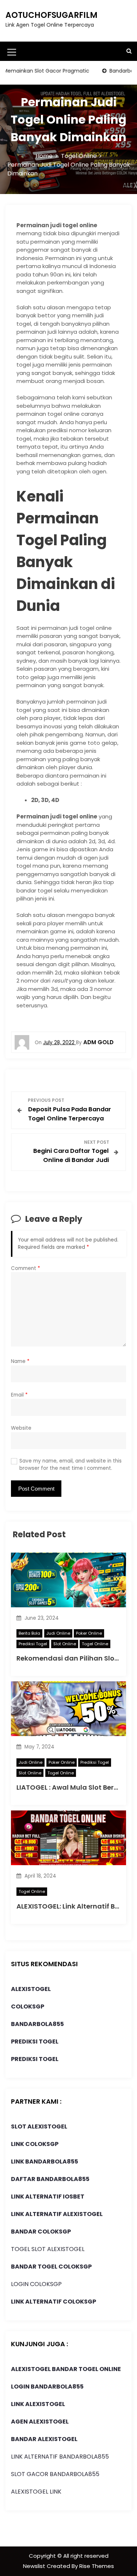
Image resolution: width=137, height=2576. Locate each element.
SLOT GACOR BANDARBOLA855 (55, 2474)
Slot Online (65, 1644)
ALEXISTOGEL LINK (36, 2492)
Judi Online (58, 1633)
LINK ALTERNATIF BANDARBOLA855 (60, 2457)
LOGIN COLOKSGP (36, 2284)
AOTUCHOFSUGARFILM (52, 15)
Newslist (35, 2566)
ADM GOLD (98, 1042)
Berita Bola (29, 1633)
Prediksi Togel (33, 1644)
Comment (26, 1268)
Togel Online (95, 1644)
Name (20, 1361)
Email (19, 1395)
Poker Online (89, 1633)
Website (21, 1428)
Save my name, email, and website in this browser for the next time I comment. (71, 1465)
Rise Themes (97, 2566)
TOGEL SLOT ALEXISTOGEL (48, 2249)
